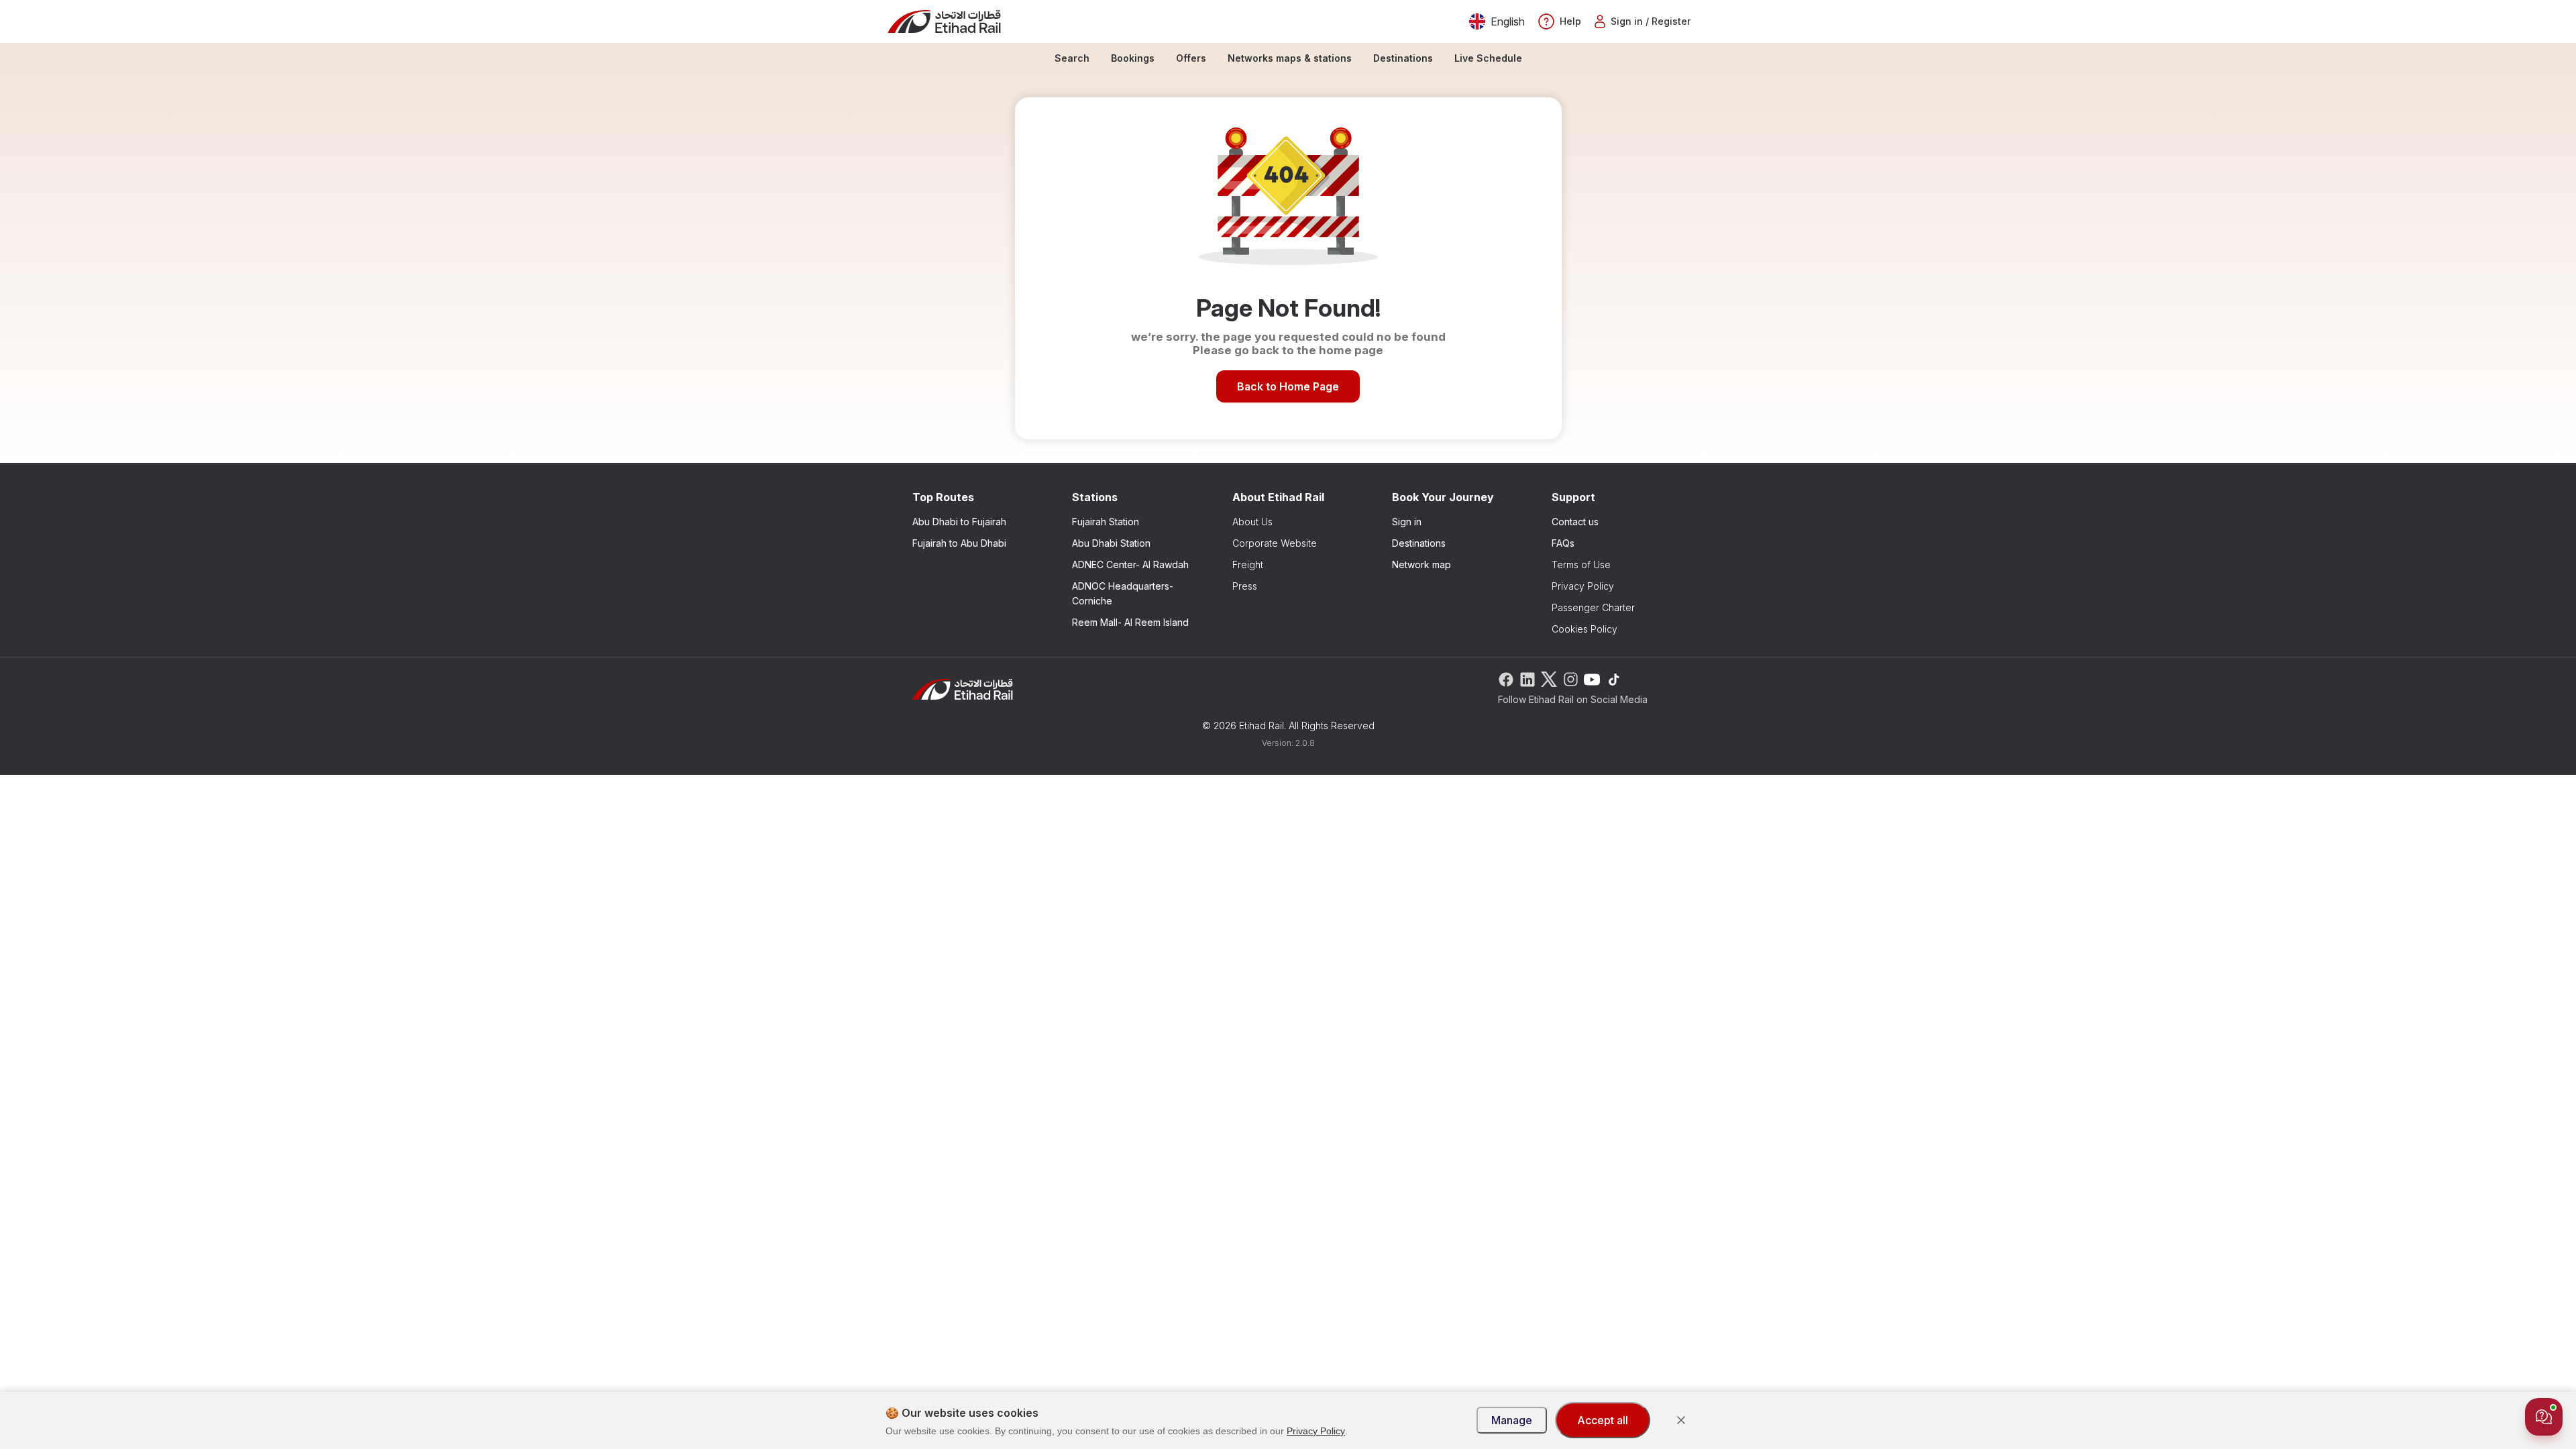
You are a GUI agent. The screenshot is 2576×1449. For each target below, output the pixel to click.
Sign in (1407, 522)
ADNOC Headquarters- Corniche (1123, 593)
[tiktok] (1613, 678)
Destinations (1419, 543)
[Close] (1681, 1420)
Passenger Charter (1593, 607)
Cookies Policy (1585, 629)
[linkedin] (1527, 678)
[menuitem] (1072, 58)
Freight (1248, 565)
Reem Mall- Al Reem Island (1130, 622)
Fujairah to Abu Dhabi (959, 543)
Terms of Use (1581, 565)
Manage (1512, 1420)
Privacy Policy (1583, 586)
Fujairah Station (1106, 522)
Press (1245, 586)
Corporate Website (1275, 543)
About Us (1252, 522)
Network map (1421, 565)
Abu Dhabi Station (1111, 543)
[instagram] (1570, 678)
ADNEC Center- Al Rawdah (1130, 565)
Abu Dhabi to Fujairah (959, 522)
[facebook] (1506, 678)
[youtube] (1592, 678)
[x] (1549, 678)
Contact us (1575, 522)
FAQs (1563, 543)
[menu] (1288, 58)
